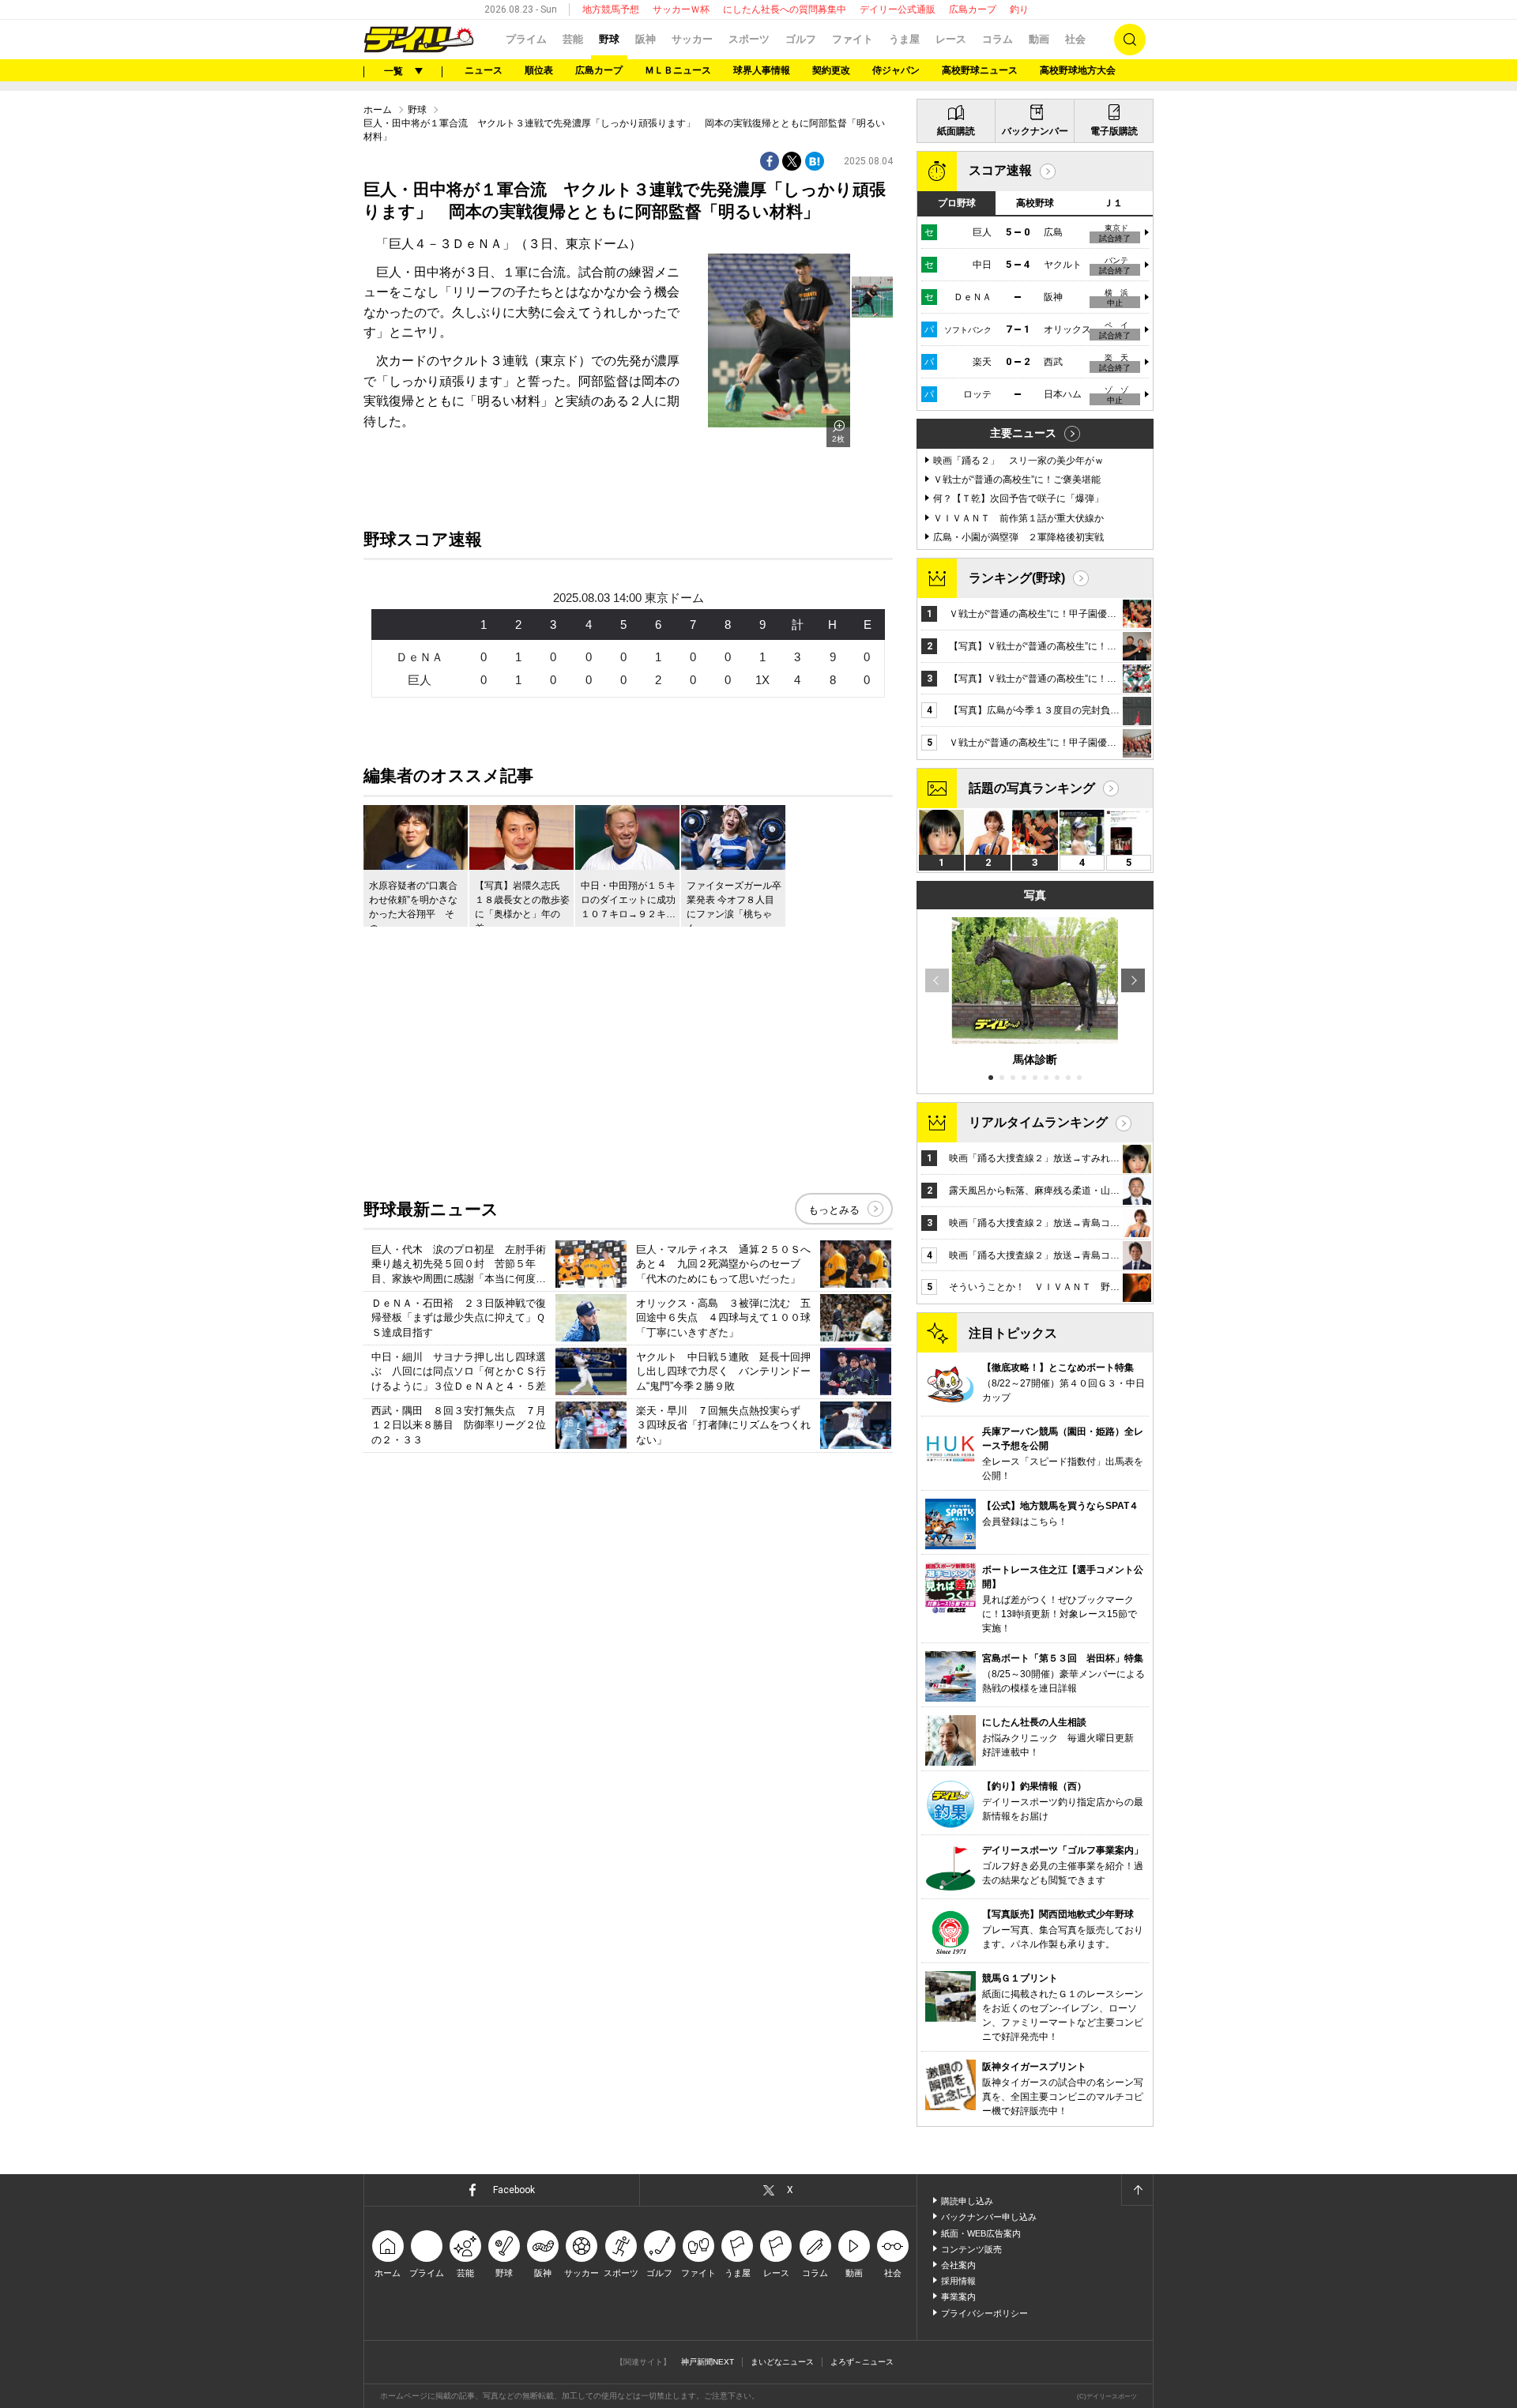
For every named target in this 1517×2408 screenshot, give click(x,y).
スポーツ (749, 39)
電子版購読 (1114, 131)
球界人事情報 (762, 70)
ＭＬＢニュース (678, 70)
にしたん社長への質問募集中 (785, 9)
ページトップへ (1137, 2190)
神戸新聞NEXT (708, 2362)
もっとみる (834, 1210)
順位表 (539, 70)
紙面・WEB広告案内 (981, 2233)
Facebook (514, 2190)
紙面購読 (956, 131)
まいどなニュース (782, 2362)
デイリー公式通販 (898, 9)
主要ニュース (1023, 433)
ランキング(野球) (1017, 578)
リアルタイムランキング (1038, 1122)
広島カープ (973, 9)
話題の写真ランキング (1032, 788)
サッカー (692, 39)
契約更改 (831, 70)
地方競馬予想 (611, 9)
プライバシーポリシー (984, 2313)
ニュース (484, 70)
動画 (1039, 39)
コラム (998, 39)
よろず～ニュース (862, 2362)
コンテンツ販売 (971, 2249)
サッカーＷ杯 (681, 9)
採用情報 (958, 2281)
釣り (1019, 9)
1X (762, 680)
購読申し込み (967, 2201)
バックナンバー (1035, 131)
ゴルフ (801, 39)
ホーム (378, 110)
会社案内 (958, 2265)
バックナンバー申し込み (989, 2217)
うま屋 (904, 39)
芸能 (573, 39)
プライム (526, 39)
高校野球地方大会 (1078, 70)
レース (951, 39)
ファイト (853, 39)
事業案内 (958, 2297)
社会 (1075, 39)
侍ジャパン (896, 70)
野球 (609, 39)
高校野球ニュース (980, 70)
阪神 (646, 39)
